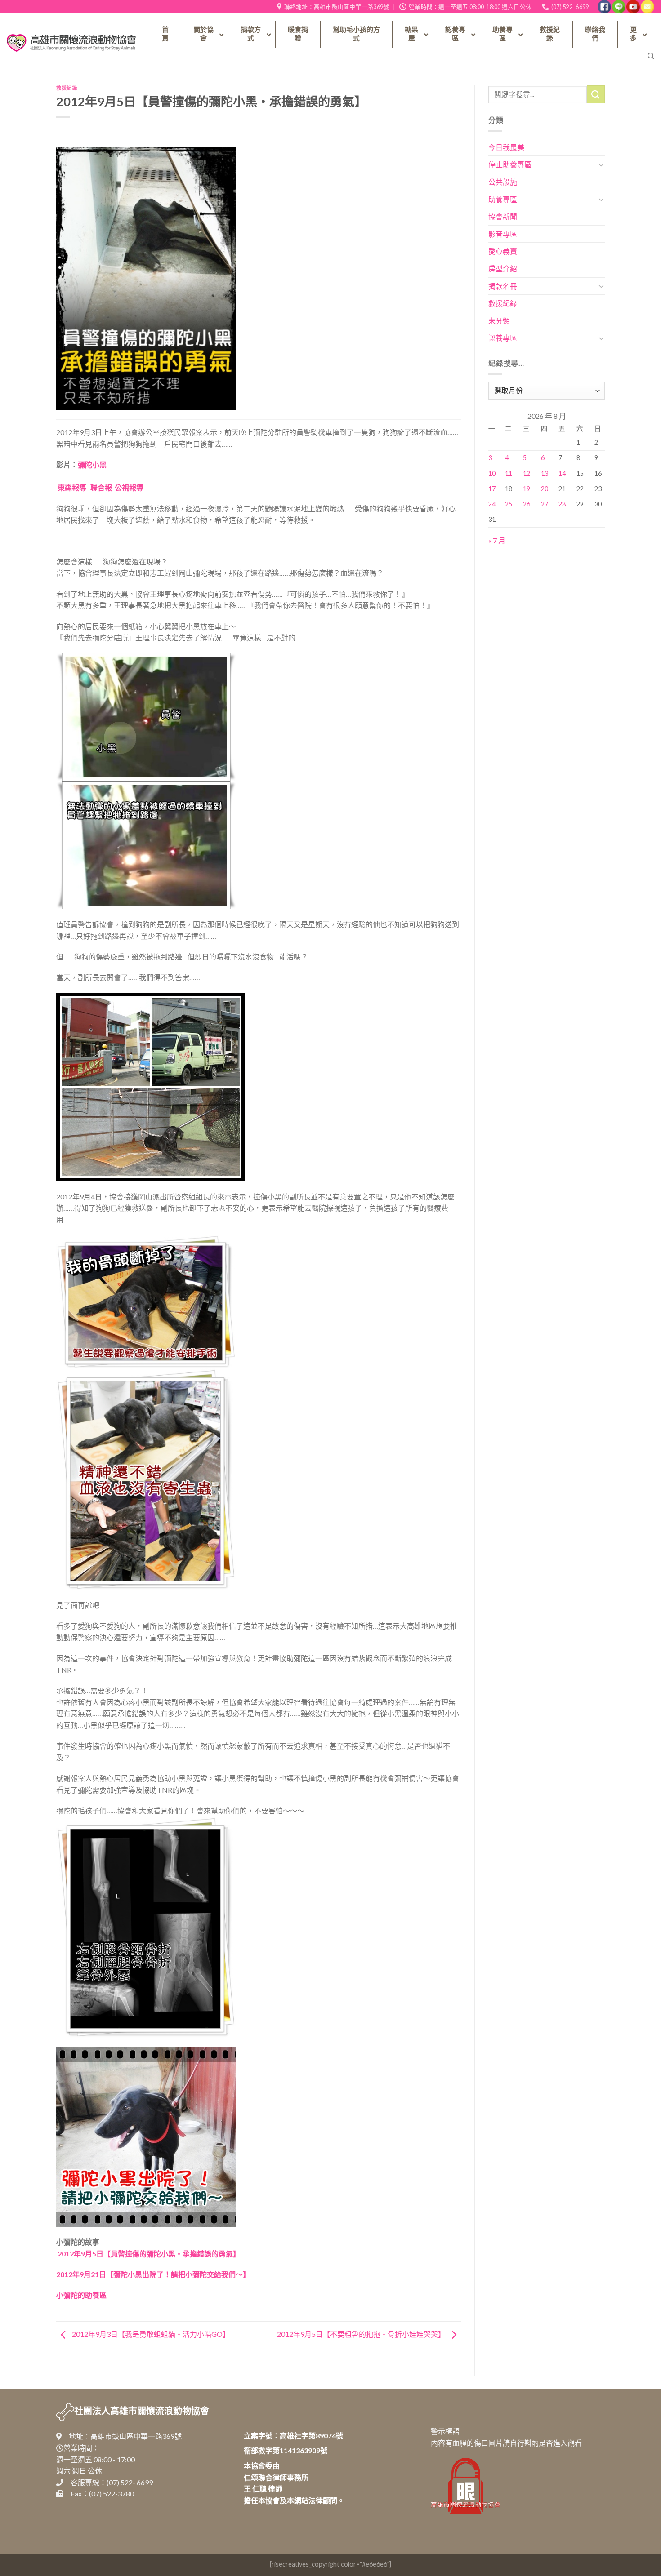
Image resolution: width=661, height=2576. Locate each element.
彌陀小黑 (92, 464)
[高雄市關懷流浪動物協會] (71, 43)
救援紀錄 (67, 88)
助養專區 (503, 199)
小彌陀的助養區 (81, 2295)
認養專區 (503, 338)
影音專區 (503, 234)
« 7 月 (497, 540)
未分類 (499, 321)
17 (492, 489)
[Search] (651, 56)
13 (545, 473)
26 (527, 504)
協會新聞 (503, 216)
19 (527, 489)
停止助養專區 (510, 164)
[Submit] (596, 94)
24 (492, 504)
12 (527, 473)
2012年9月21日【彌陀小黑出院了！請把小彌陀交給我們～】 (153, 2274)
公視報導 (129, 487)
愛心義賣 (503, 251)
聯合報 (101, 487)
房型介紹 (503, 269)
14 (562, 473)
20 (545, 489)
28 (562, 504)
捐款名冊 (503, 286)
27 (545, 504)
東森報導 (72, 487)
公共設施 (503, 182)
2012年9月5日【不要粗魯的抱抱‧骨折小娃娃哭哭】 (362, 2334)
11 (509, 473)
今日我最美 (506, 147)
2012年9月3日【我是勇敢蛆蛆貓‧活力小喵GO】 (150, 2334)
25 (509, 504)
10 (492, 473)
